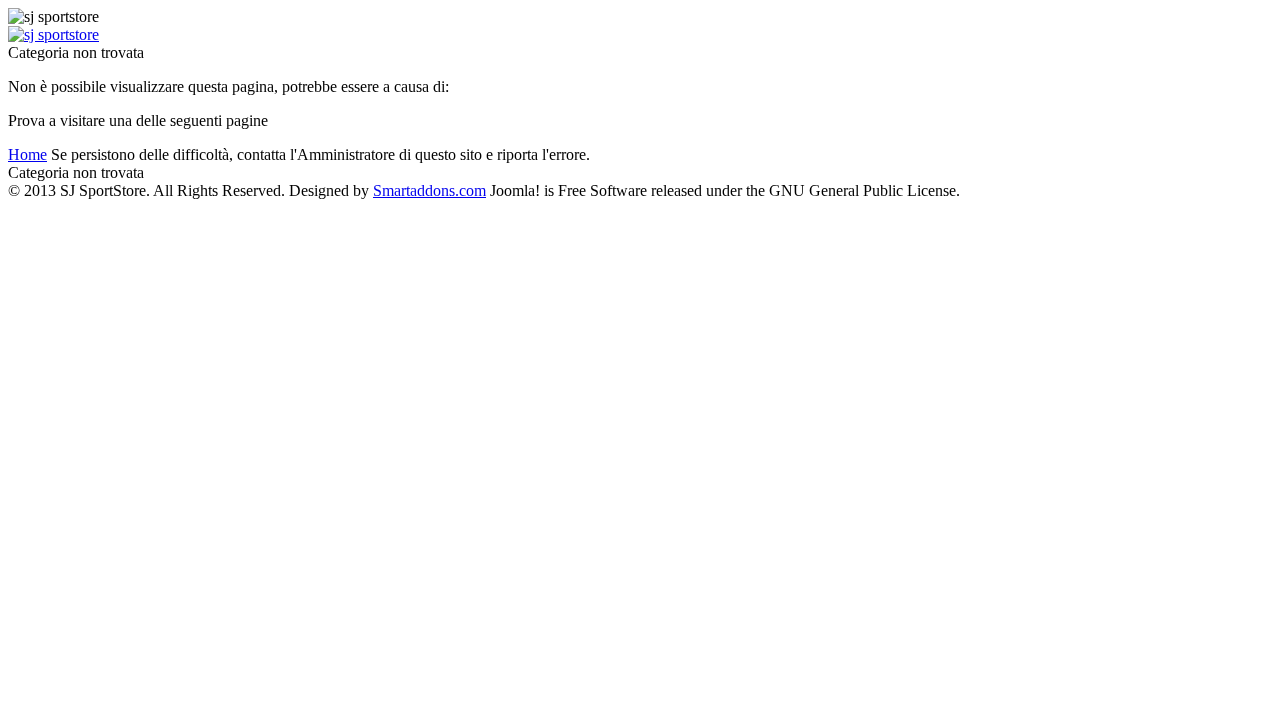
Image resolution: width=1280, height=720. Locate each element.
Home (27, 154)
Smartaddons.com (429, 190)
